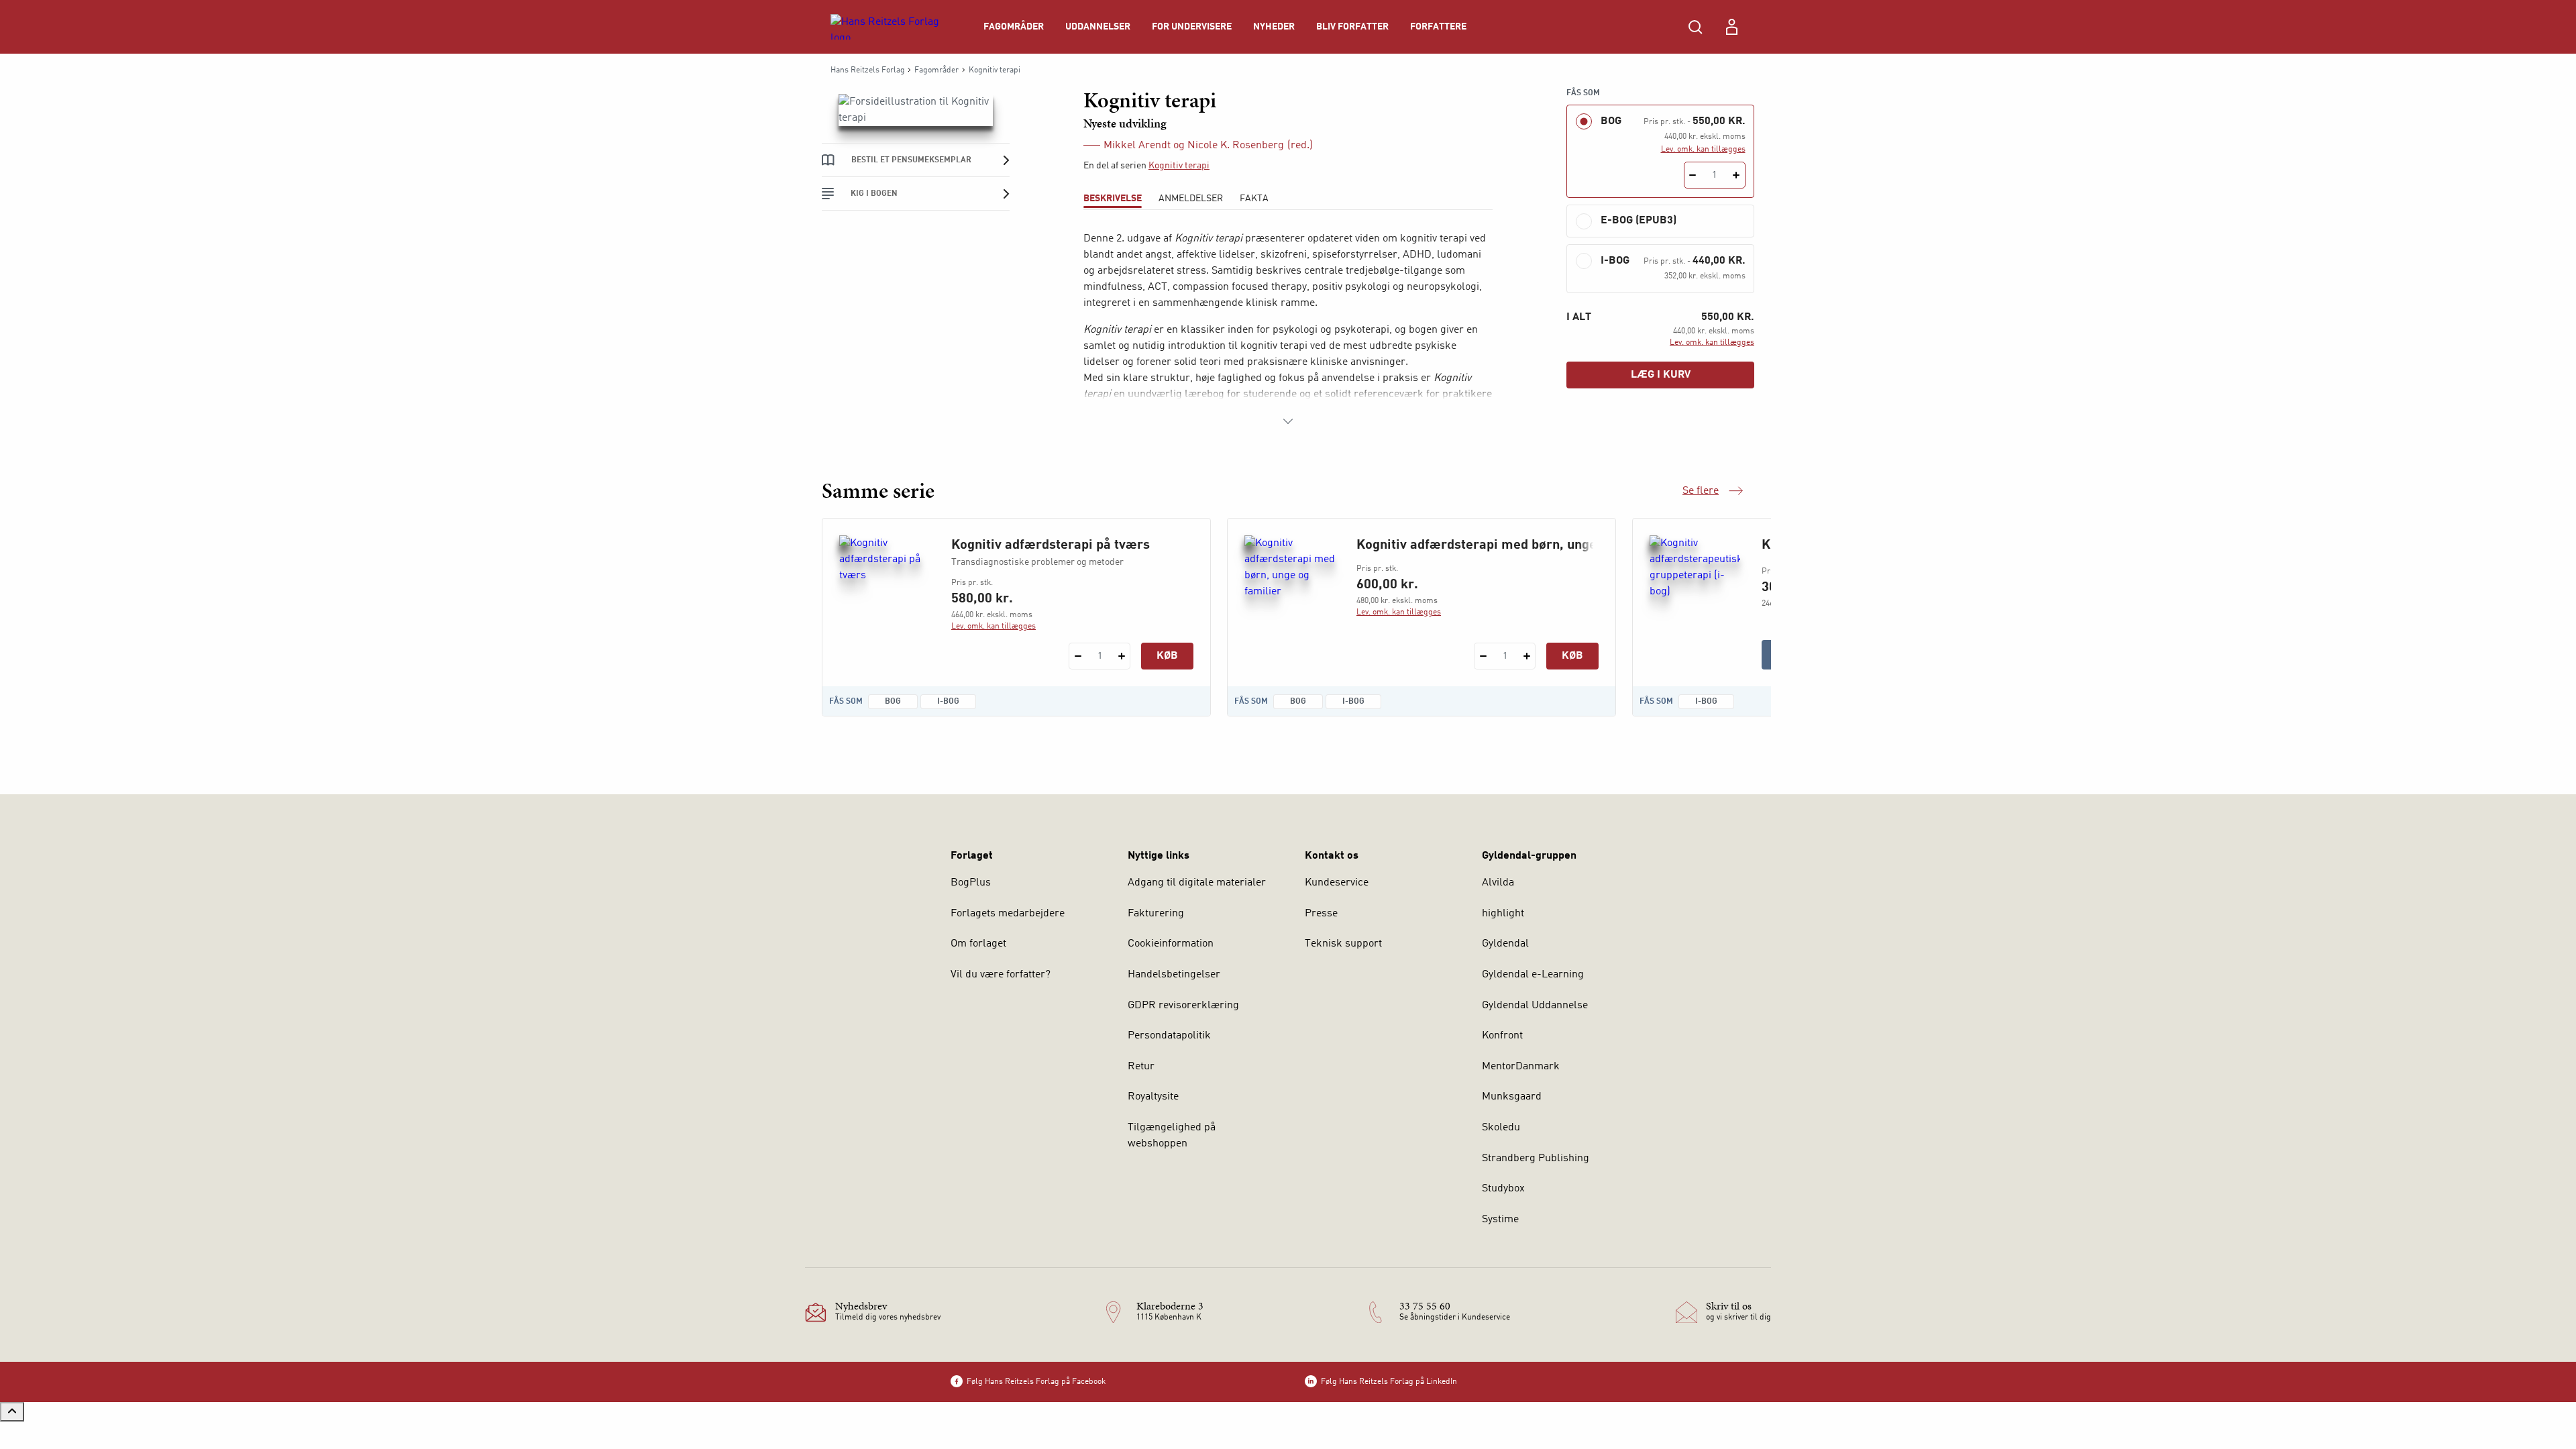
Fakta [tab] (1254, 199)
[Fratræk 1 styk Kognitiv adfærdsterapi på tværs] (1078, 656)
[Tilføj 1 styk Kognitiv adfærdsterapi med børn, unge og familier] (1526, 656)
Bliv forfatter (1352, 27)
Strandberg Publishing (1536, 1159)
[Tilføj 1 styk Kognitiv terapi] (1736, 175)
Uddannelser (1098, 27)
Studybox (1503, 1189)
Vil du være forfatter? (1001, 975)
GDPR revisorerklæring (1183, 1006)
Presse (1321, 914)
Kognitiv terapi (1179, 166)
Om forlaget (978, 944)
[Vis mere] (1288, 421)
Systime (1500, 1220)
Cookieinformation (1171, 944)
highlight (1503, 914)
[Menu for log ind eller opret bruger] (1731, 27)
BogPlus (971, 883)
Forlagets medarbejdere (1008, 914)
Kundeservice (1337, 883)
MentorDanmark (1521, 1067)
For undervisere (1192, 27)
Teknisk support (1343, 944)
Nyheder (1274, 27)
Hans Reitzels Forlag (868, 70)
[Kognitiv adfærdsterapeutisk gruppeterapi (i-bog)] (1695, 600)
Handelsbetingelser (1174, 975)
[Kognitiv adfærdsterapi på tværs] (884, 600)
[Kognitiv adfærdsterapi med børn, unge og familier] (1290, 600)
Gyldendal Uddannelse (1535, 1006)
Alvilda (1498, 883)
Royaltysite (1153, 1097)
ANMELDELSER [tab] (1191, 199)
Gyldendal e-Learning (1533, 975)
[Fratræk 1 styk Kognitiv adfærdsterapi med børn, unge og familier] (1483, 656)
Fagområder (1014, 27)
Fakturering (1156, 914)
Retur (1141, 1067)
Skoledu (1501, 1128)
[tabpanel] (1288, 330)
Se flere (1713, 492)
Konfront (1502, 1036)
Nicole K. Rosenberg (1236, 146)
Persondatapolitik (1169, 1036)
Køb (1167, 656)
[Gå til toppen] (12, 1412)
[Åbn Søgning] (1695, 27)
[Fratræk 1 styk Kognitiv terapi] (1693, 175)
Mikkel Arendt (1137, 146)
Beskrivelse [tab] (1113, 199)
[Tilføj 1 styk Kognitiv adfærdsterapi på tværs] (1121, 656)
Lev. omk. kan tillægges (1703, 150)
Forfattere (1438, 27)
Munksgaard (1512, 1097)
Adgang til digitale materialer (1197, 883)
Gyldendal (1505, 944)
